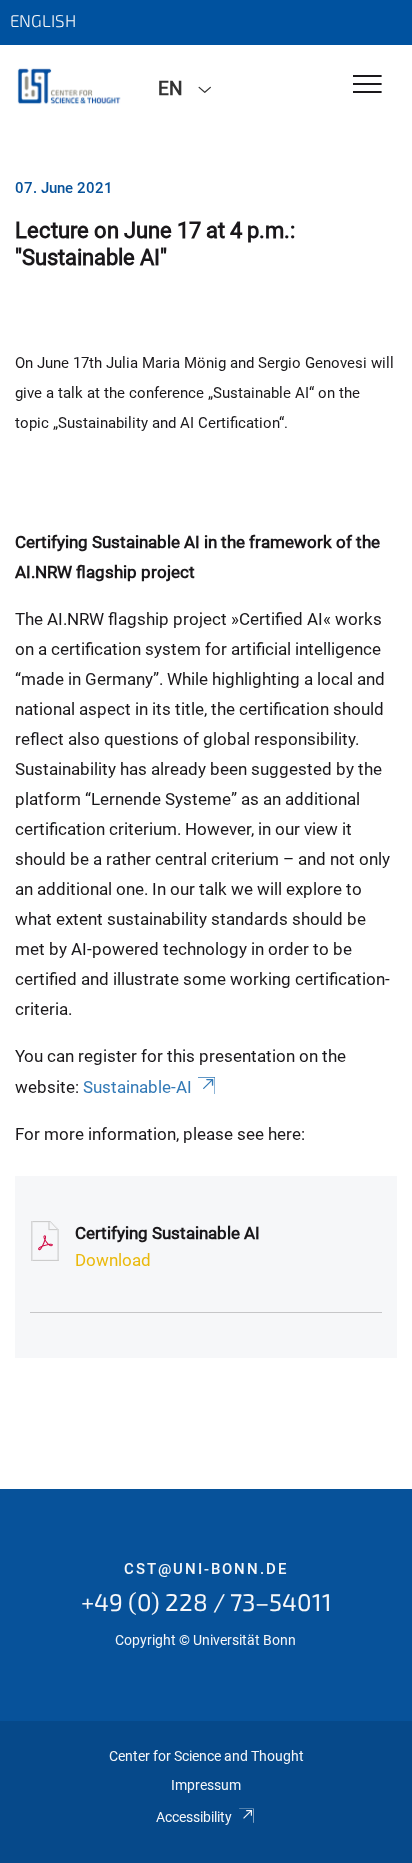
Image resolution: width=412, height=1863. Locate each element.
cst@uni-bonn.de (206, 1569)
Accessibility (194, 1817)
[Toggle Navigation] (367, 85)
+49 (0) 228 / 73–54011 (206, 1601)
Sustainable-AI (137, 1087)
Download (113, 1260)
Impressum (206, 1785)
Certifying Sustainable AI (167, 1233)
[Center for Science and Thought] (71, 87)
